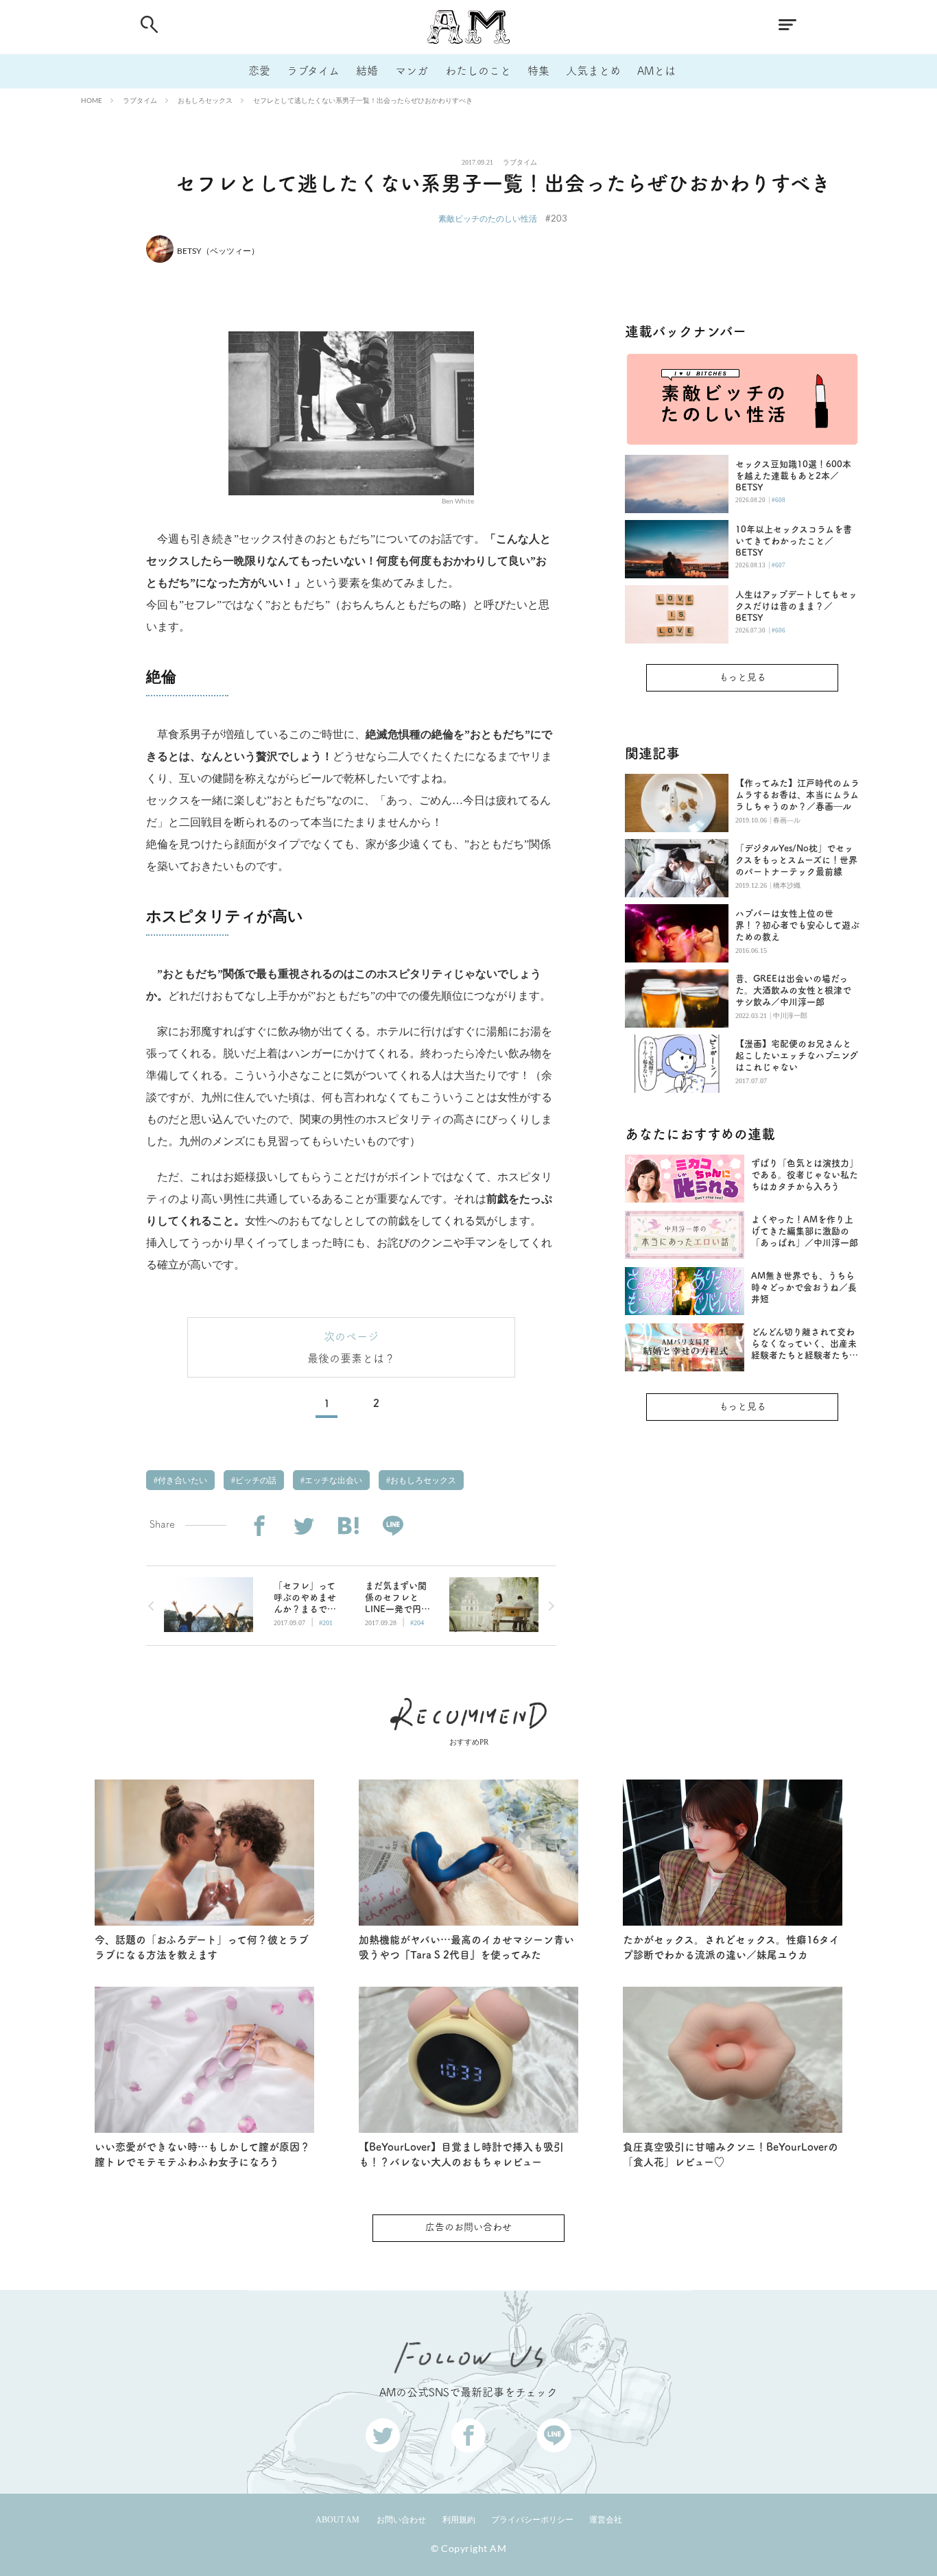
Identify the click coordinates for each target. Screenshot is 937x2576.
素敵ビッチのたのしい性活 (488, 218)
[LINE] (393, 1526)
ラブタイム (313, 71)
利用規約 (459, 2520)
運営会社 (606, 2520)
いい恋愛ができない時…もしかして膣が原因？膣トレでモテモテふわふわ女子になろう (202, 2155)
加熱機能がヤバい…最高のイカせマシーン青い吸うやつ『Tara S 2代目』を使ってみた (466, 1948)
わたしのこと (478, 71)
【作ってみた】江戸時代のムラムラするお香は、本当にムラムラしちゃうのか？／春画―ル (797, 795)
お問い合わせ (401, 2520)
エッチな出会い (332, 1480)
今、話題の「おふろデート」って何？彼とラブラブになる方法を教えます (202, 1948)
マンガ (412, 71)
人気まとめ (593, 71)
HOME (92, 100)
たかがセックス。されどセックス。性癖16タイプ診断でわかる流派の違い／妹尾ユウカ (731, 1948)
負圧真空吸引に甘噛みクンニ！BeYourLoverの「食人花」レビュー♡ (731, 2155)
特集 (538, 71)
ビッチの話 (255, 1480)
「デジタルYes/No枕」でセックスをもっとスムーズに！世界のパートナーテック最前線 (796, 860)
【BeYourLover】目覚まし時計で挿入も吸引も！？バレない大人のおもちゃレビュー (461, 2155)
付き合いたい (181, 1480)
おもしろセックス (205, 100)
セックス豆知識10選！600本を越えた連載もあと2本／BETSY (793, 476)
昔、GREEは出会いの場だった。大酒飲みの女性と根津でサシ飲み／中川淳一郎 (793, 990)
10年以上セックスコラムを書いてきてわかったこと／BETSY (794, 541)
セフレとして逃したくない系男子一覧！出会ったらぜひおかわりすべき (363, 100)
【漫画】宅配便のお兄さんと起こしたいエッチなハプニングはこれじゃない (797, 1055)
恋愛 (259, 71)
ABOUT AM (337, 2520)
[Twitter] (304, 1526)
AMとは (656, 71)
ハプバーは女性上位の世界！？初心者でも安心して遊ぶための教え (797, 925)
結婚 (367, 71)
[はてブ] (348, 1526)
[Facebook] (259, 1526)
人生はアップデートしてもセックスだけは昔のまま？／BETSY (796, 606)
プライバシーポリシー (532, 2520)
